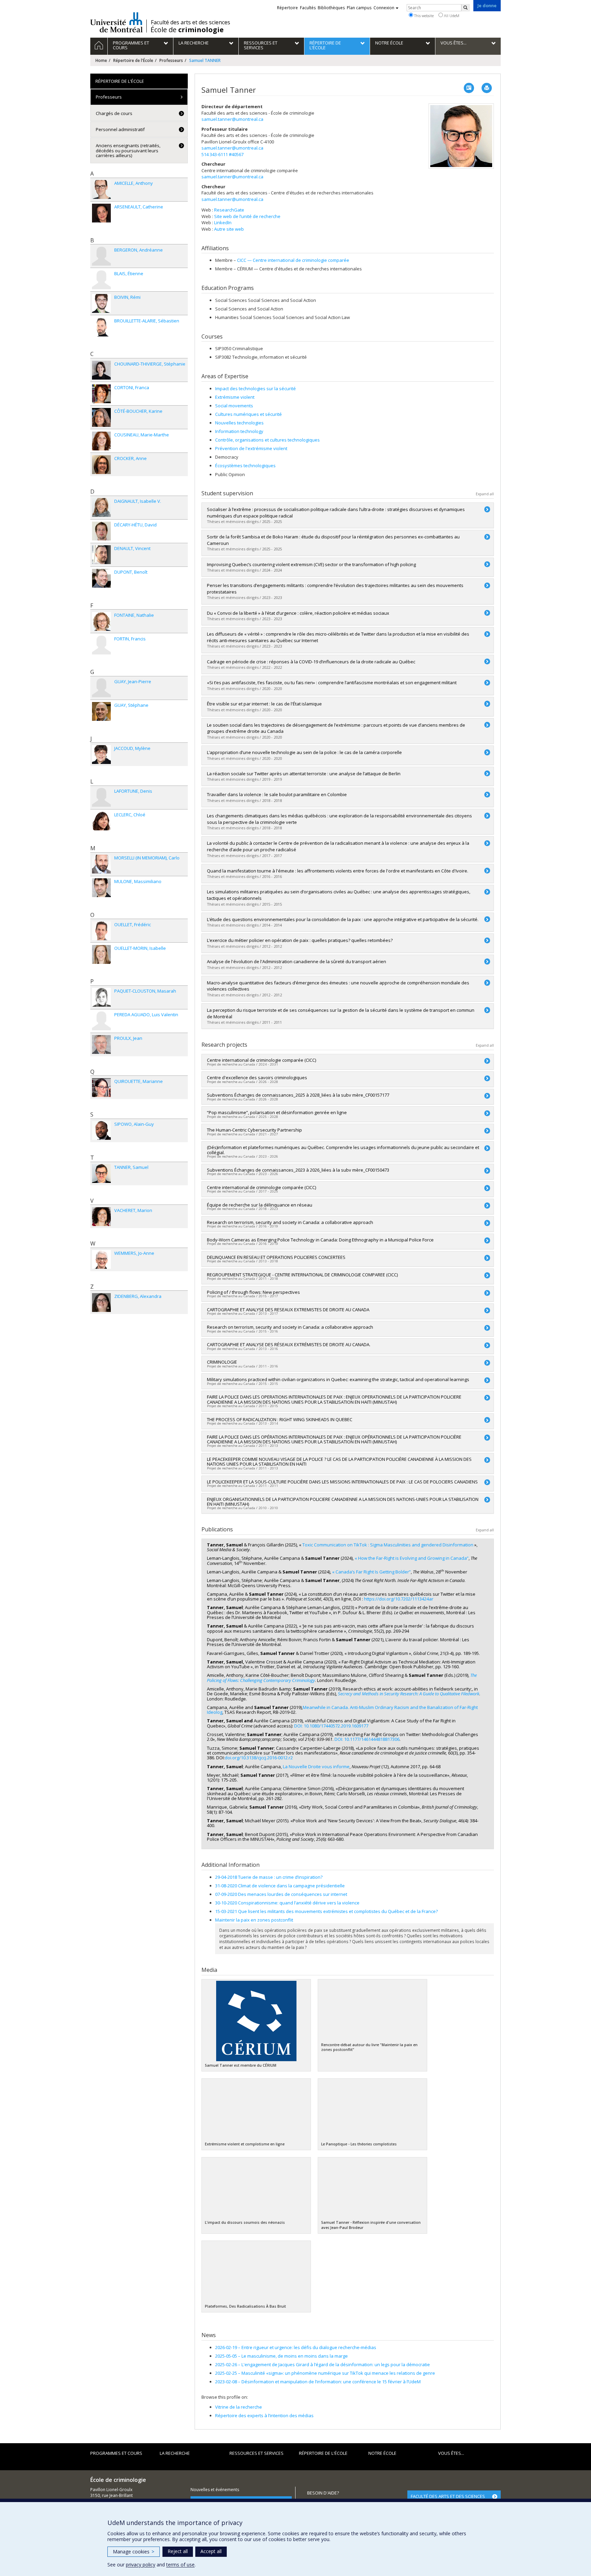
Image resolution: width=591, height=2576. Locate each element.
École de (187, 30)
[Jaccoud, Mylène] (101, 755)
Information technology (239, 431)
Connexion (384, 8)
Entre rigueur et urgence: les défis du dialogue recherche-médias (296, 2347)
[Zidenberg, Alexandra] (101, 1303)
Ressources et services (257, 2453)
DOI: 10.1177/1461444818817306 (367, 1739)
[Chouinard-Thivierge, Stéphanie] (101, 370)
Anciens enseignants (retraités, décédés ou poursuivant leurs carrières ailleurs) (128, 150)
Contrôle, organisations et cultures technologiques (267, 440)
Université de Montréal (116, 22)
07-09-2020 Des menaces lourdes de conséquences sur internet (281, 1894)
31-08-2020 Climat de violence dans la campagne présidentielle (280, 1886)
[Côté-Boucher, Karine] (101, 417)
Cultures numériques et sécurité (248, 414)
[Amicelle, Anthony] (101, 189)
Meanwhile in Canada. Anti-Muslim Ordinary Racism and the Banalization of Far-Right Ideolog (342, 1710)
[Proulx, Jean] (101, 1044)
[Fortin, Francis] (101, 645)
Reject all (178, 2551)
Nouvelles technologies (239, 423)
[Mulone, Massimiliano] (101, 888)
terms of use (180, 2565)
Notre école (382, 2453)
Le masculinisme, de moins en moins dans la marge (281, 2356)
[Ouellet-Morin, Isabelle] (101, 954)
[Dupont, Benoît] (101, 578)
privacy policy (141, 2565)
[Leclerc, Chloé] (101, 821)
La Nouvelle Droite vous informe (316, 1767)
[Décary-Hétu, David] (101, 531)
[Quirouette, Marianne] (101, 1088)
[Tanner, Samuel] (101, 1174)
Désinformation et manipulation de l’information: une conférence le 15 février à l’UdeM (318, 2382)
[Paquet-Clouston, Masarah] (101, 997)
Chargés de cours (114, 113)
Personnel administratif (120, 129)
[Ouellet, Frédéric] (101, 931)
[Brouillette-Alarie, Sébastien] (101, 327)
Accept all (211, 2551)
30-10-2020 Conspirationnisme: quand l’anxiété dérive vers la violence (287, 1903)
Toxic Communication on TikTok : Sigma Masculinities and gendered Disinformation (388, 1545)
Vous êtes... (451, 2453)
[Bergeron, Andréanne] (101, 256)
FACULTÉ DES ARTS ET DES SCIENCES (448, 2496)
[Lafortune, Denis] (101, 797)
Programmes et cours (116, 2453)
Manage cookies (134, 2552)
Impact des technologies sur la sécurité (255, 388)
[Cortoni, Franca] (101, 394)
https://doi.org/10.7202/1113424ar (399, 1599)
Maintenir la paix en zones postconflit (254, 1920)
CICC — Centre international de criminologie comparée (293, 260)
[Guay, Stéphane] (101, 711)
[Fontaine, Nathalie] (101, 621)
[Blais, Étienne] (101, 280)
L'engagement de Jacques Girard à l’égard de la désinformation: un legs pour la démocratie (323, 2364)
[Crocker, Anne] (101, 465)
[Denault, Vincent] (101, 555)
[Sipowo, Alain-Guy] (101, 1130)
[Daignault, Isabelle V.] (101, 507)
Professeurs (171, 60)
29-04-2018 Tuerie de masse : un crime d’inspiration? (269, 1877)
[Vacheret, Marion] (101, 1217)
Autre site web (229, 229)
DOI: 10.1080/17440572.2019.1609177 (331, 1726)
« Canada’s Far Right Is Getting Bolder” (371, 1572)
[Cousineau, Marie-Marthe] (101, 441)
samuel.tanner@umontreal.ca (232, 119)
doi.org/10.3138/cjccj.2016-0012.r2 (259, 1758)
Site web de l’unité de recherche (247, 216)
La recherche (175, 2453)
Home (101, 60)
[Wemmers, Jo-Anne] (101, 1259)
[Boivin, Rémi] (101, 303)
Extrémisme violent (235, 397)
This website (423, 16)
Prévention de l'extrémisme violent (251, 448)
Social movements (234, 406)
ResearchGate (229, 210)
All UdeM (451, 16)
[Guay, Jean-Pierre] (101, 688)
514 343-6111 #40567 (222, 154)
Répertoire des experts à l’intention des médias (264, 2415)
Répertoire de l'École (133, 60)
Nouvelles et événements (215, 2490)
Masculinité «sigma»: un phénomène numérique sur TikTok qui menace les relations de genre (325, 2373)
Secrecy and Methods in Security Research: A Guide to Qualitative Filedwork (409, 1694)
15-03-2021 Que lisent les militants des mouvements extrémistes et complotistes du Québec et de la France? (326, 1911)
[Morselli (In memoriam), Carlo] (101, 864)
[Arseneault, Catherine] (101, 213)
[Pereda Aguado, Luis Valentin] (101, 1021)
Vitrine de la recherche (239, 2407)
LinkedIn (223, 222)
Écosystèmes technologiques (245, 466)
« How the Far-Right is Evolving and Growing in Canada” (412, 1558)
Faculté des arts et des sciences (191, 22)
